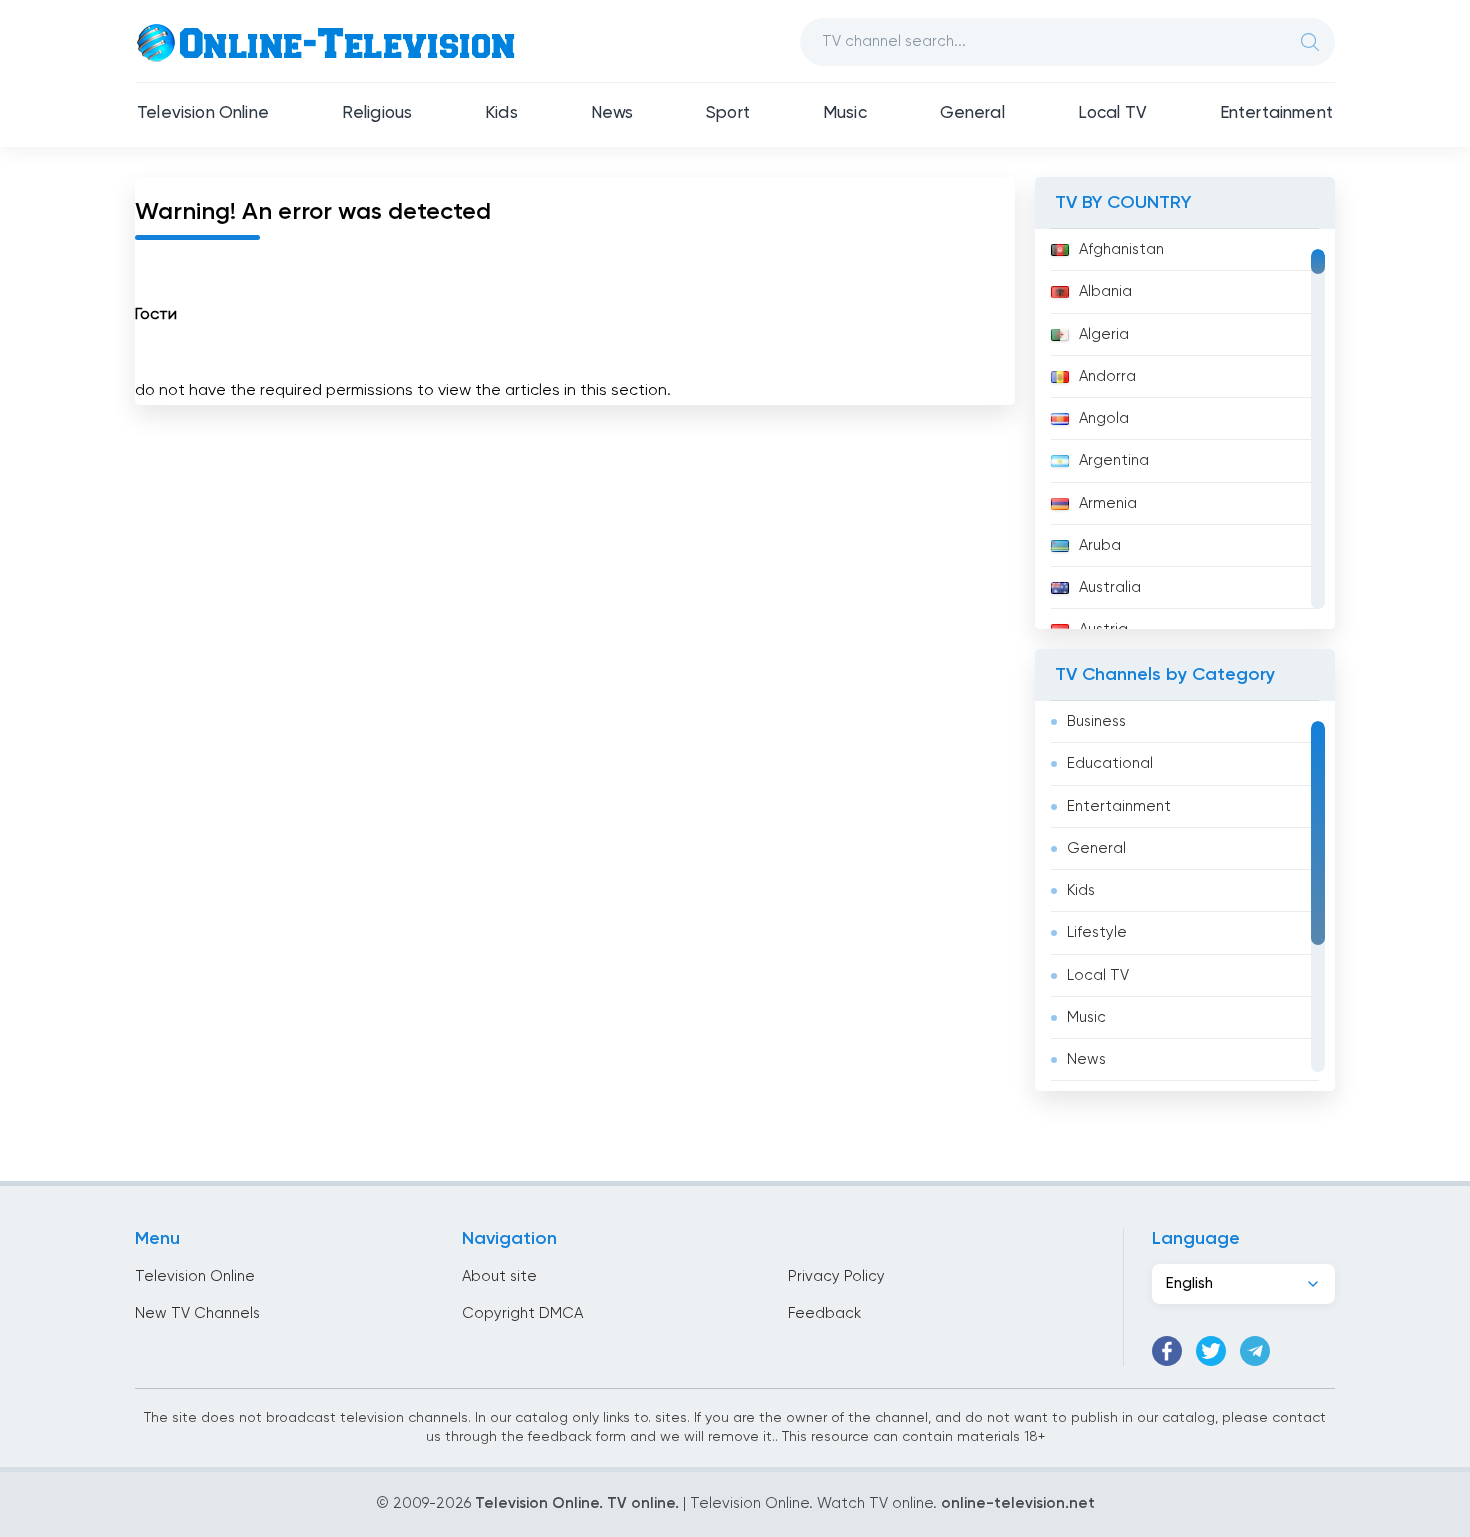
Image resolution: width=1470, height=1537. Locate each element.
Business (1096, 721)
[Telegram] (1255, 1351)
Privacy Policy (836, 1276)
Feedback (824, 1313)
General (972, 113)
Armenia (1108, 503)
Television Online (203, 113)
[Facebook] (1167, 1351)
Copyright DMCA (522, 1313)
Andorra (1107, 376)
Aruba (1100, 545)
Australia (1110, 587)
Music (845, 113)
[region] (1185, 429)
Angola (1104, 418)
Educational (1110, 763)
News (612, 113)
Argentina (1114, 460)
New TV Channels (197, 1313)
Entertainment (1276, 113)
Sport (728, 113)
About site (499, 1276)
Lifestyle (1097, 932)
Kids (501, 113)
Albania (1105, 291)
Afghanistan (1121, 249)
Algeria (1104, 334)
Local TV (1112, 113)
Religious (377, 113)
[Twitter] (1211, 1351)
